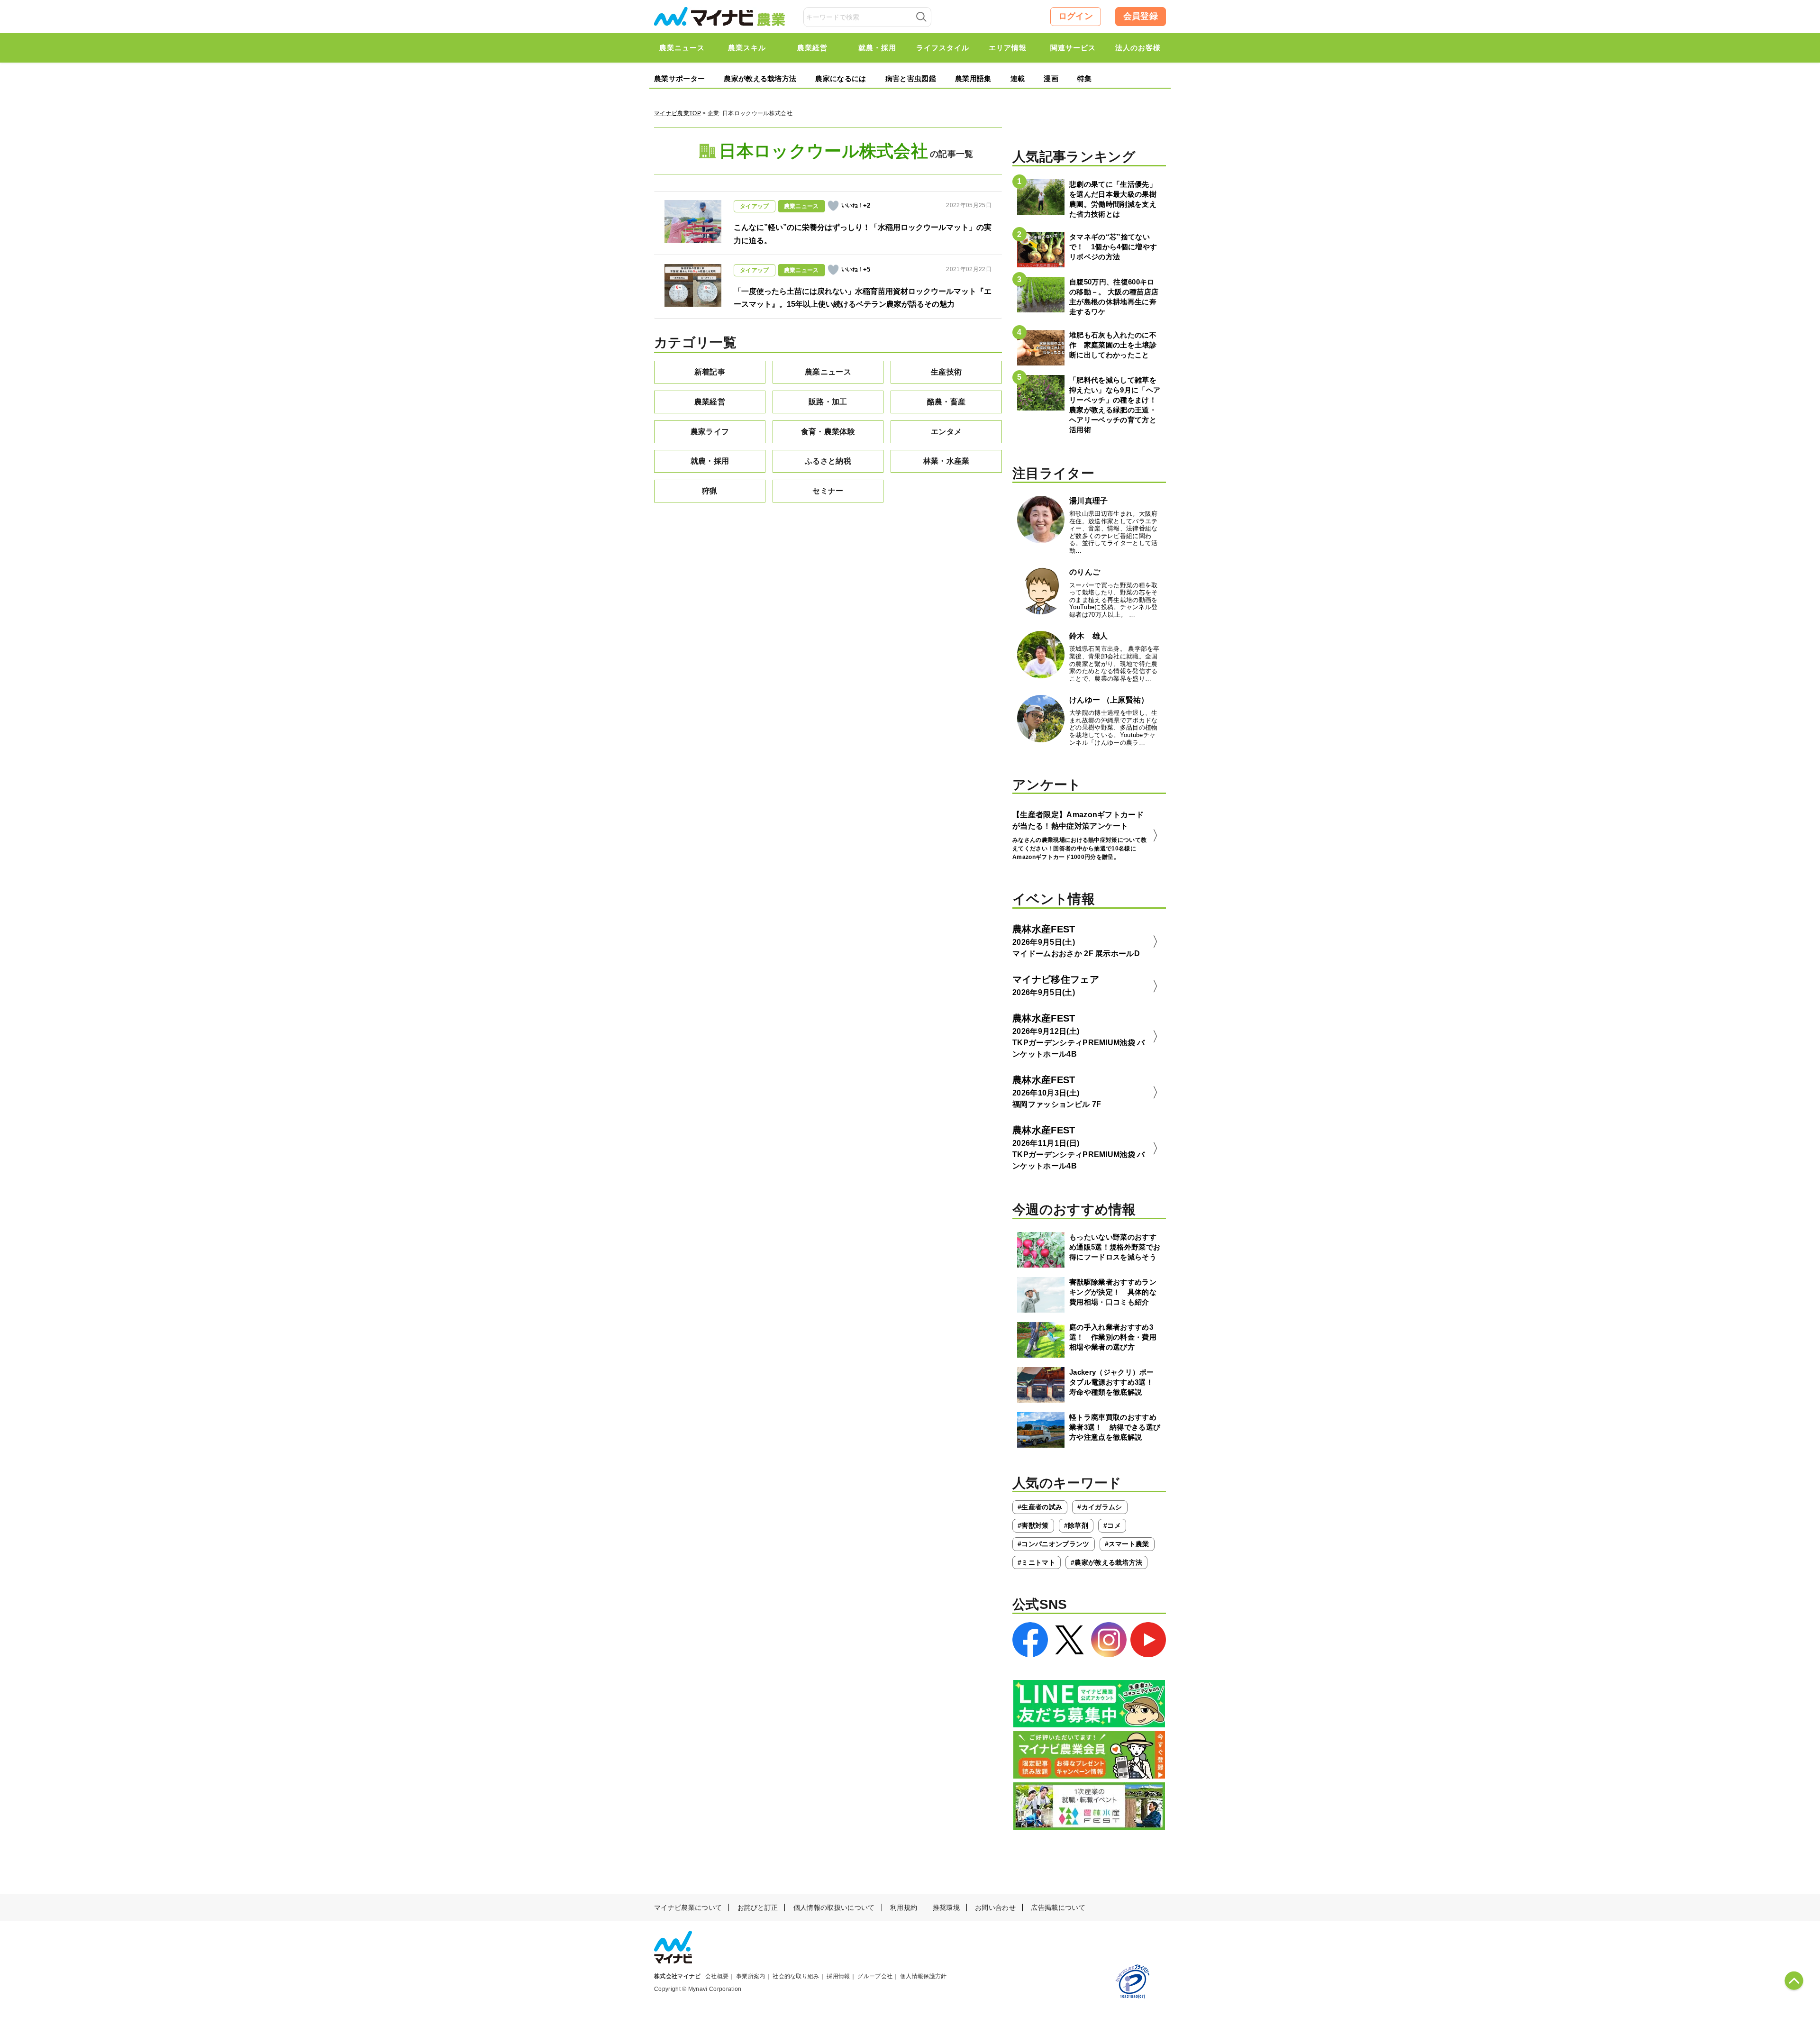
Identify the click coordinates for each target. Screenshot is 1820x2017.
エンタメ (946, 432)
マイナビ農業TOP (678, 113)
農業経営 (710, 402)
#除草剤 (1076, 1525)
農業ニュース (828, 372)
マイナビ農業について (688, 1907)
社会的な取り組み (796, 1976)
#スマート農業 (1127, 1544)
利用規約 (904, 1907)
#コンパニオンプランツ (1054, 1544)
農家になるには (841, 78)
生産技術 (946, 372)
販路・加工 (828, 402)
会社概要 (717, 1976)
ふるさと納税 (828, 461)
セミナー (828, 491)
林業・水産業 (946, 461)
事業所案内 (751, 1976)
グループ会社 (875, 1976)
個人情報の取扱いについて (834, 1907)
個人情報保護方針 (924, 1976)
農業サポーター (679, 78)
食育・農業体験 (828, 432)
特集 (1085, 78)
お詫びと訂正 (758, 1907)
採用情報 (838, 1976)
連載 (1018, 78)
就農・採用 (710, 461)
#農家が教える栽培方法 (1107, 1562)
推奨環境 (946, 1907)
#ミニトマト (1037, 1562)
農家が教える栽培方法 (760, 78)
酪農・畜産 (946, 402)
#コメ (1112, 1525)
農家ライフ (710, 432)
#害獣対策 (1033, 1525)
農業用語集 (973, 78)
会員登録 (1141, 16)
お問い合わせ (995, 1907)
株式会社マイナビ (678, 1976)
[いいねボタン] (833, 206)
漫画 (1051, 78)
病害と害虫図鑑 (911, 78)
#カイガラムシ (1100, 1507)
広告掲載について (1058, 1907)
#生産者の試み (1040, 1507)
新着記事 (710, 372)
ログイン (1076, 16)
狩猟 (710, 491)
